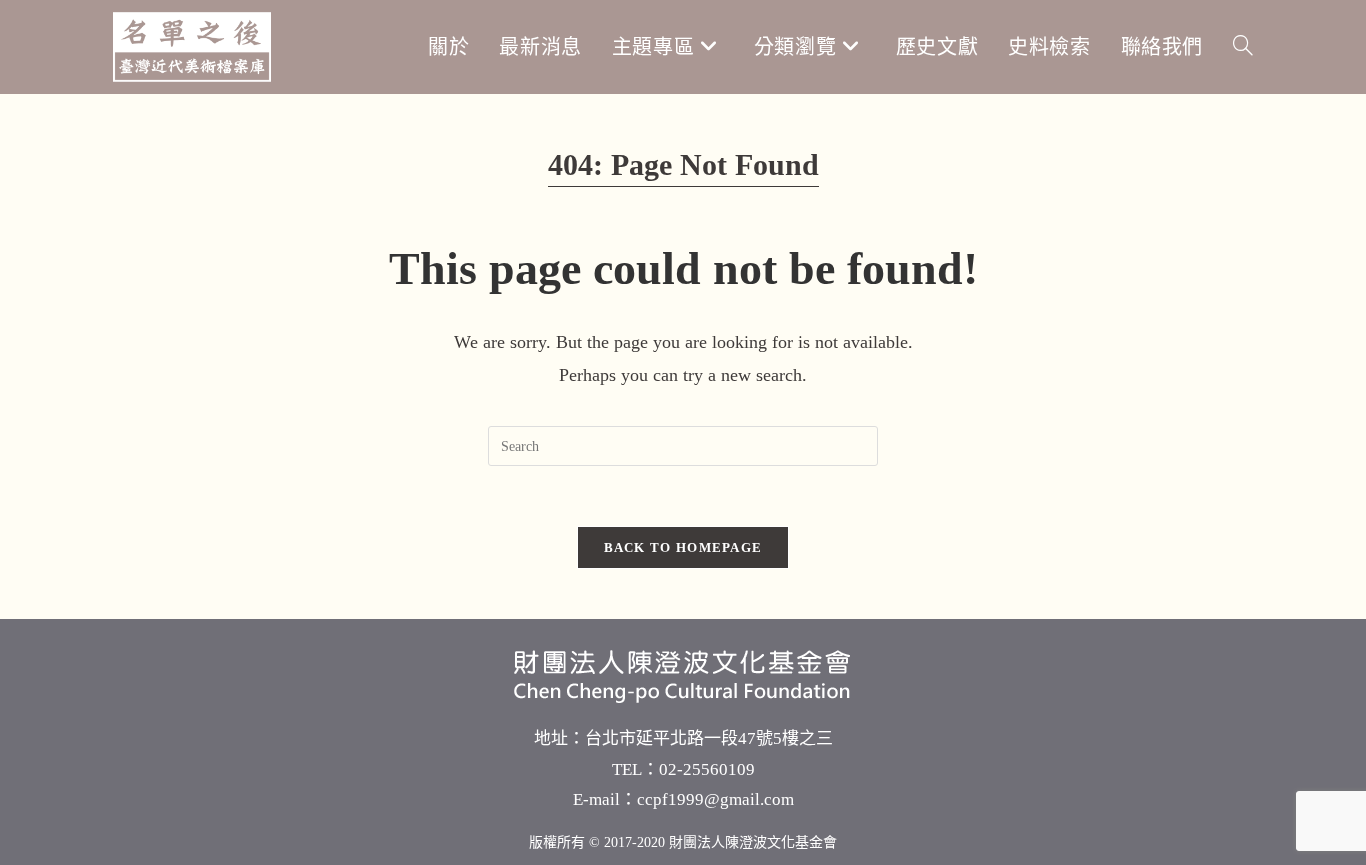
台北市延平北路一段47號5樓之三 (709, 738)
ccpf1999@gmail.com (715, 799)
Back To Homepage (683, 547)
